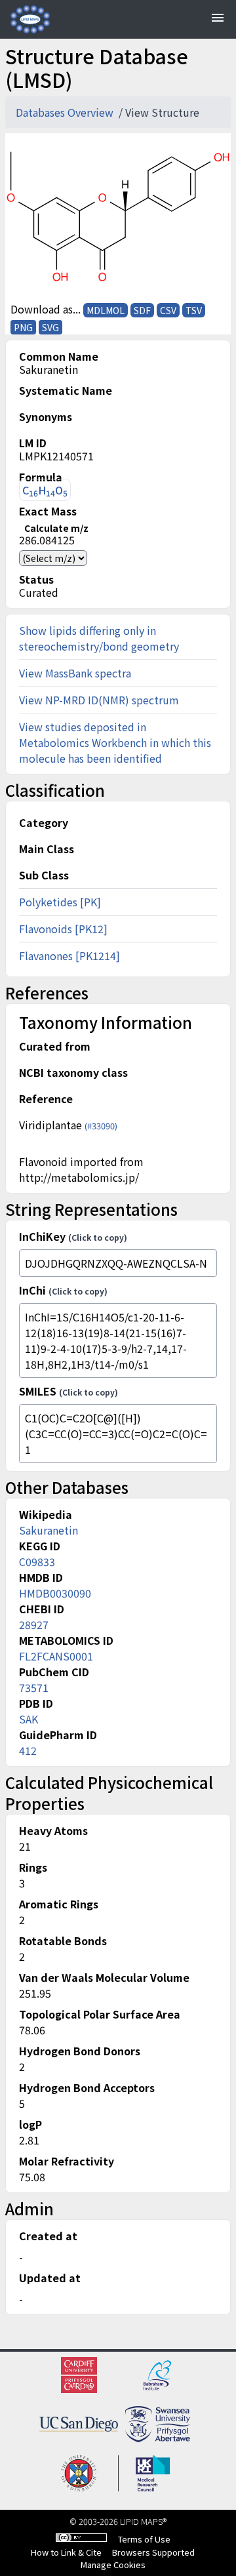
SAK (29, 1719)
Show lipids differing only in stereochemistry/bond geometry (99, 638)
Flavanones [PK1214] (69, 956)
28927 (34, 1624)
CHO (45, 490)
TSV (194, 310)
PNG (23, 327)
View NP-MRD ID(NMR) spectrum (99, 700)
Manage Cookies (113, 2565)
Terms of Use (144, 2539)
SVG (50, 327)
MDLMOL (106, 310)
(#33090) (101, 1126)
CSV (168, 310)
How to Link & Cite (66, 2552)
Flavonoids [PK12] (63, 929)
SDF (142, 310)
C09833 (37, 1561)
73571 (34, 1687)
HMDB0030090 (55, 1593)
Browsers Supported (153, 2552)
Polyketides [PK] (60, 902)
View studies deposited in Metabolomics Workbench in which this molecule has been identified (115, 742)
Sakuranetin (49, 1530)
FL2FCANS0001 (56, 1656)
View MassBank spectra (75, 673)
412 (28, 1750)
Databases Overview (66, 112)
